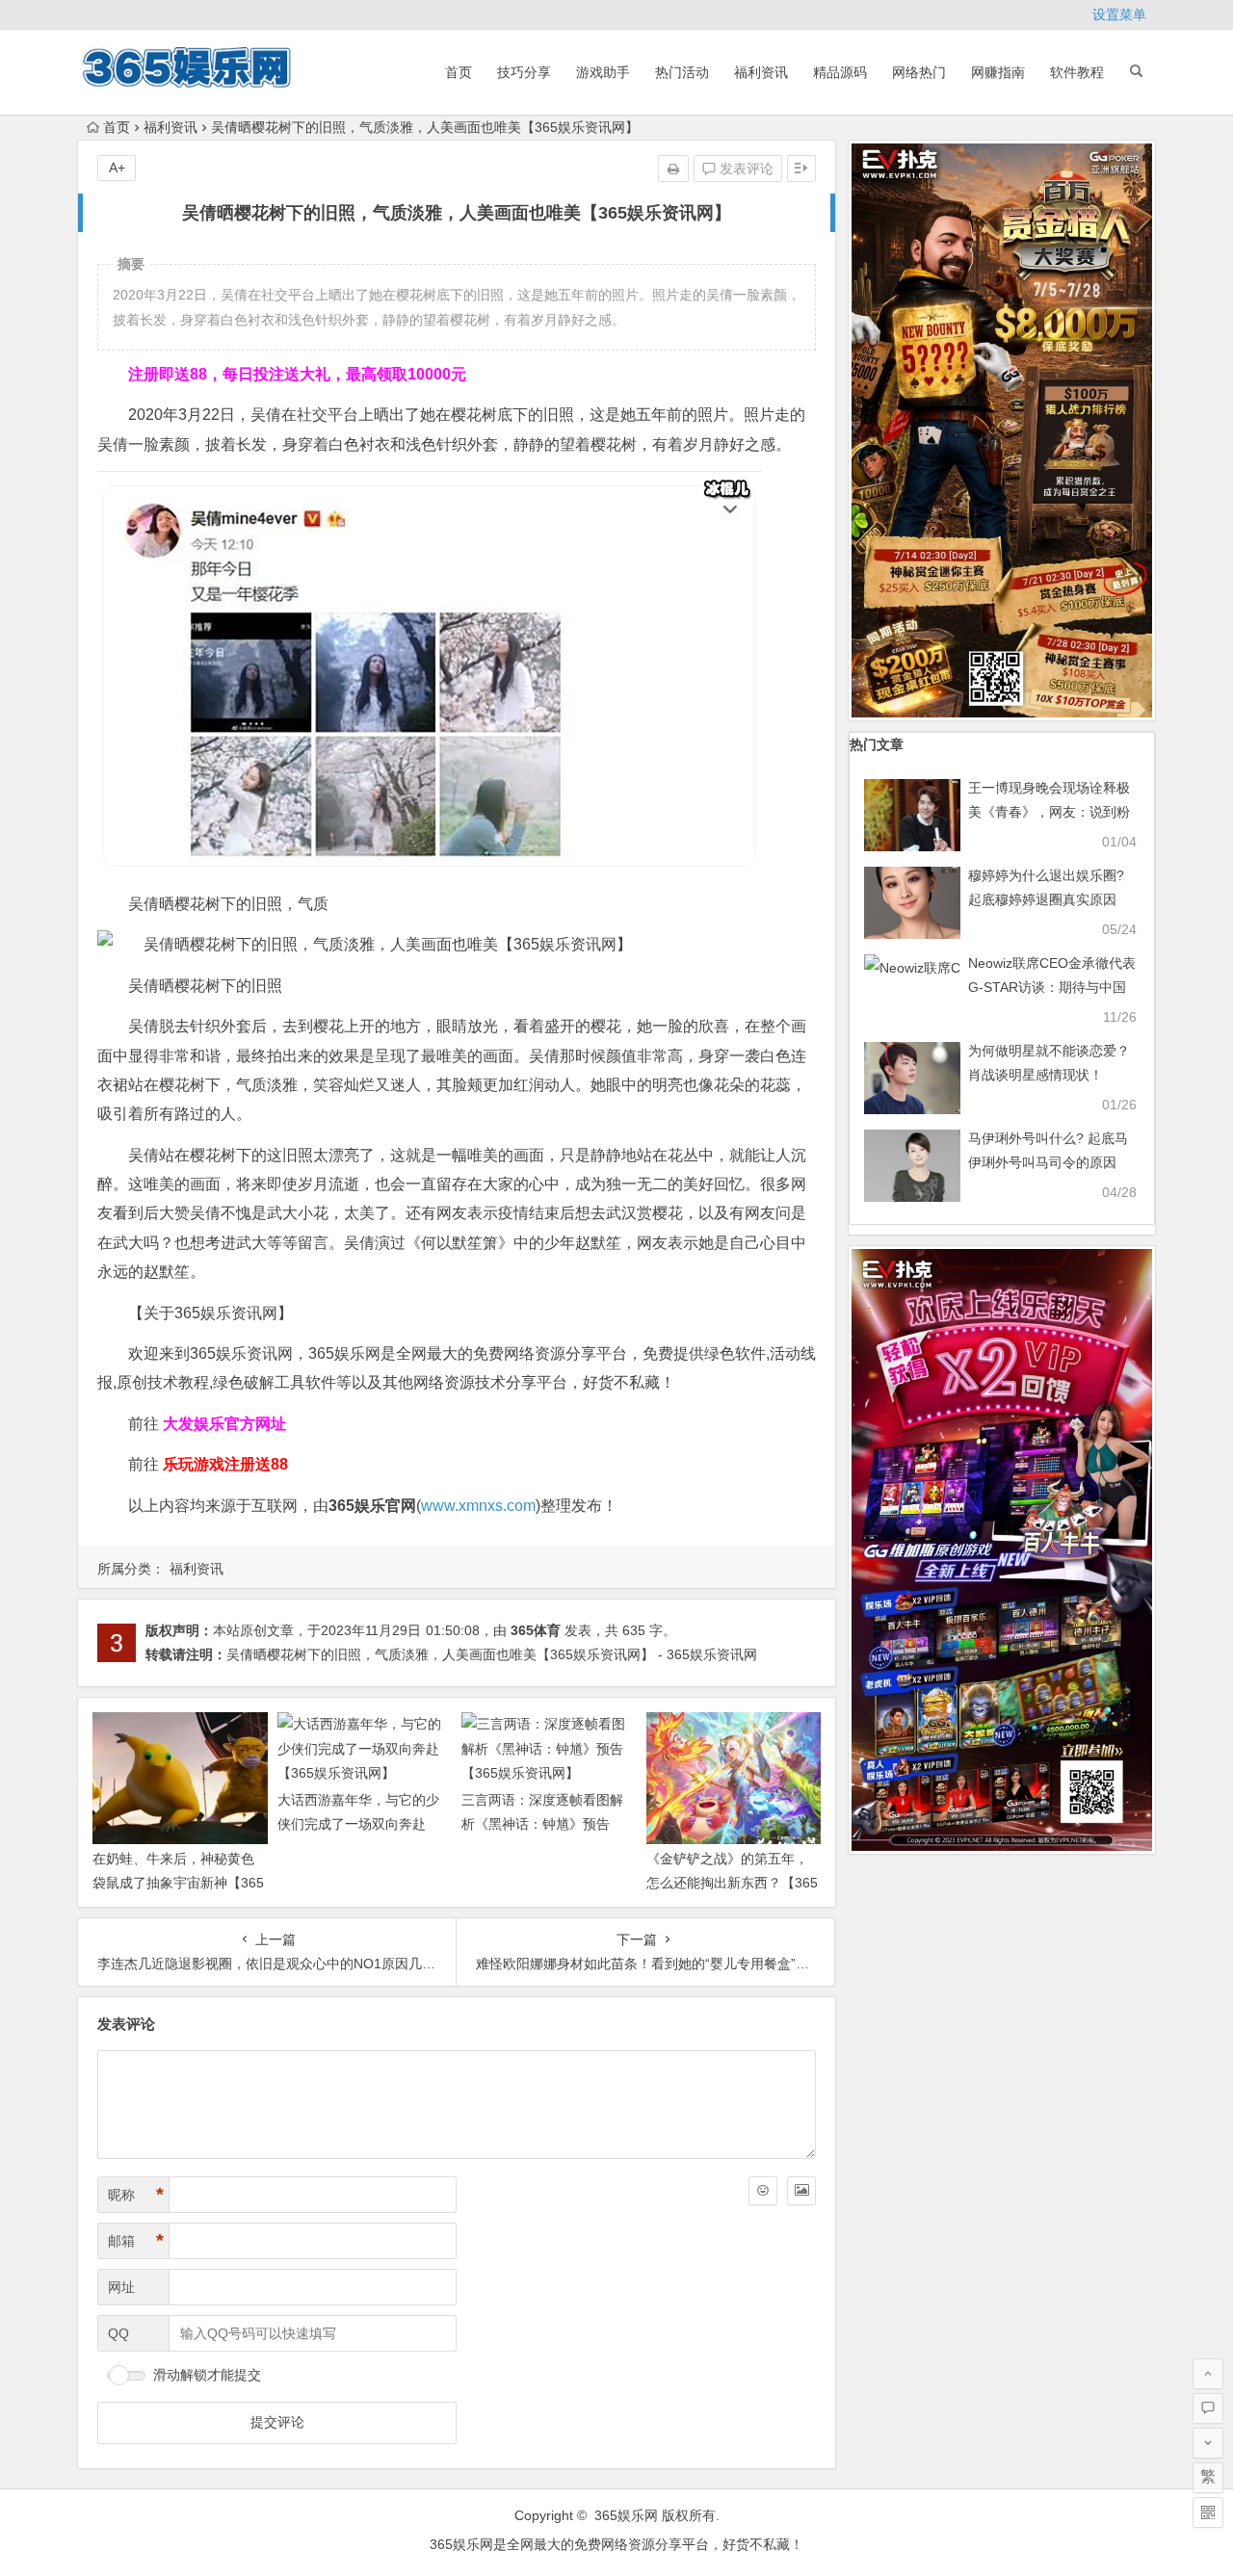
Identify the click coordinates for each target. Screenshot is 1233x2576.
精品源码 (840, 72)
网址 (121, 2287)
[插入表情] (763, 2191)
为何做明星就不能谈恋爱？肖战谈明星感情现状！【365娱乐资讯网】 (1049, 1075)
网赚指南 (998, 72)
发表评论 (745, 169)
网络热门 (919, 72)
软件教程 (1077, 72)
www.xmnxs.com (478, 1506)
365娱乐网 (626, 2515)
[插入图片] (801, 2191)
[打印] (673, 169)
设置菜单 (1119, 14)
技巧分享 (524, 72)
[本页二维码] (1208, 2512)
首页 (459, 72)
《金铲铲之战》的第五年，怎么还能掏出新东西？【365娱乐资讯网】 (732, 1883)
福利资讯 (761, 72)
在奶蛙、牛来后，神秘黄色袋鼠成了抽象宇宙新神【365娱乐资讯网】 (178, 1883)
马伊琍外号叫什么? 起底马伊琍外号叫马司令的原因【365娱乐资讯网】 (1048, 1162)
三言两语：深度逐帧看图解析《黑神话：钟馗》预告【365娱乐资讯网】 (542, 1824)
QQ (118, 2333)
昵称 (136, 2195)
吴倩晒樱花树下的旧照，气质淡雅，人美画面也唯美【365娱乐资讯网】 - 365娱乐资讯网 (492, 1654)
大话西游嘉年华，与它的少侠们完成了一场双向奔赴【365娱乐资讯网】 (358, 1824)
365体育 (536, 1630)
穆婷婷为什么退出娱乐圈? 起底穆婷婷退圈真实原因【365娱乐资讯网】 (1046, 899)
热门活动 (682, 72)
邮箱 (136, 2241)
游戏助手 (603, 72)
